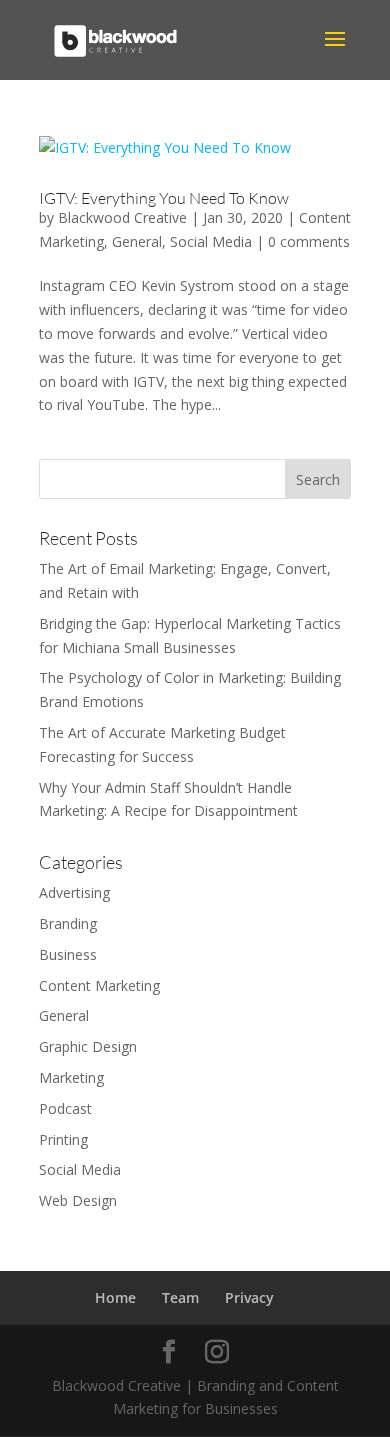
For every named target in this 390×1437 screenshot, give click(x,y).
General (137, 241)
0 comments (309, 241)
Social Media (211, 241)
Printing (63, 1139)
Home (115, 1297)
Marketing (71, 1077)
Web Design (78, 1200)
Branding (68, 923)
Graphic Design (88, 1046)
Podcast (65, 1108)
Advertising (74, 892)
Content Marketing (99, 985)
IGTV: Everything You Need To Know (164, 198)
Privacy (249, 1297)
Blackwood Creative (122, 217)
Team (180, 1297)
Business (68, 954)
